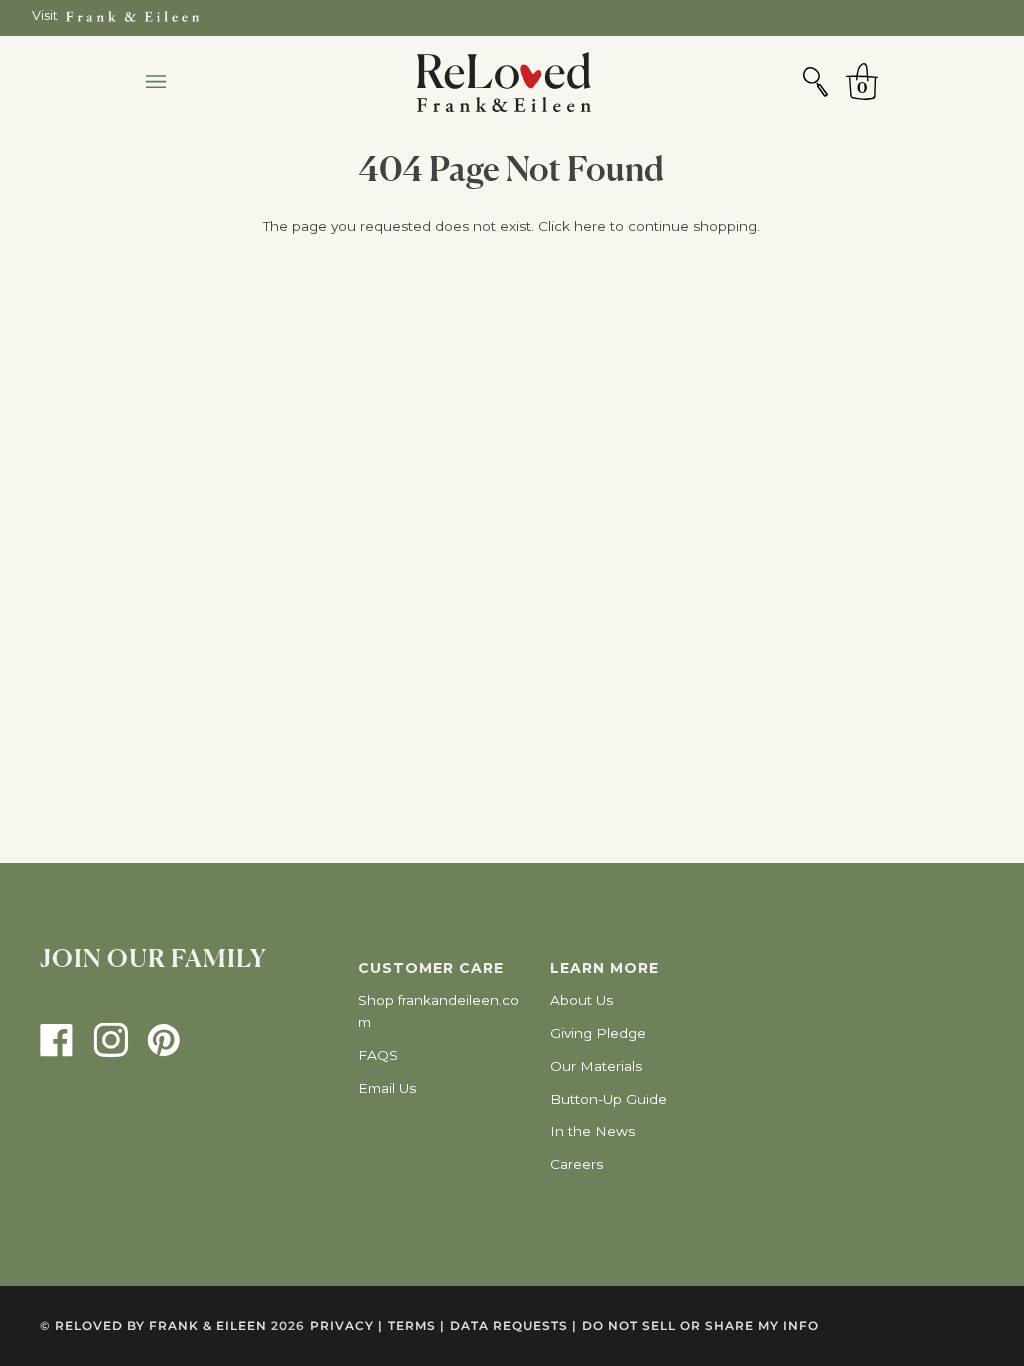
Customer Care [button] (431, 968)
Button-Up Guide (608, 1099)
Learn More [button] (604, 968)
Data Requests (513, 1325)
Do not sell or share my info (700, 1325)
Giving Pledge (598, 1033)
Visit (45, 15)
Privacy (346, 1325)
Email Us (387, 1088)
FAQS (378, 1055)
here (590, 226)
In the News (592, 1131)
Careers (576, 1164)
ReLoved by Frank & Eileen (161, 1325)
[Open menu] (176, 82)
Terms (416, 1325)
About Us (581, 1000)
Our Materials (596, 1066)
